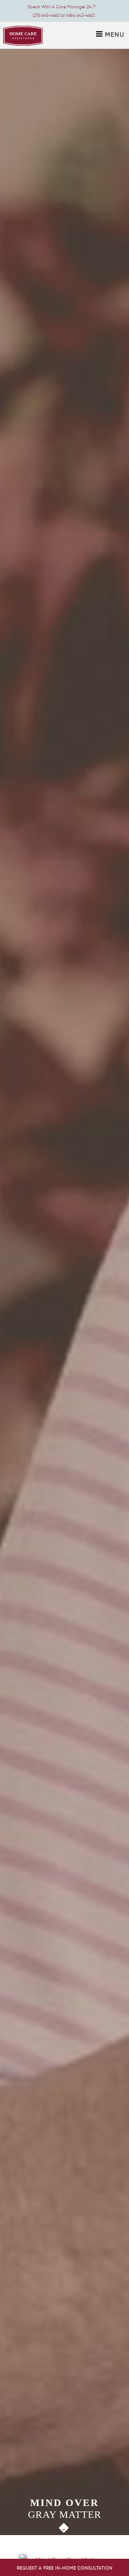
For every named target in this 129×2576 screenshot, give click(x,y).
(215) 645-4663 (46, 15)
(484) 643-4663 (80, 15)
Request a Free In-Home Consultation (65, 2568)
